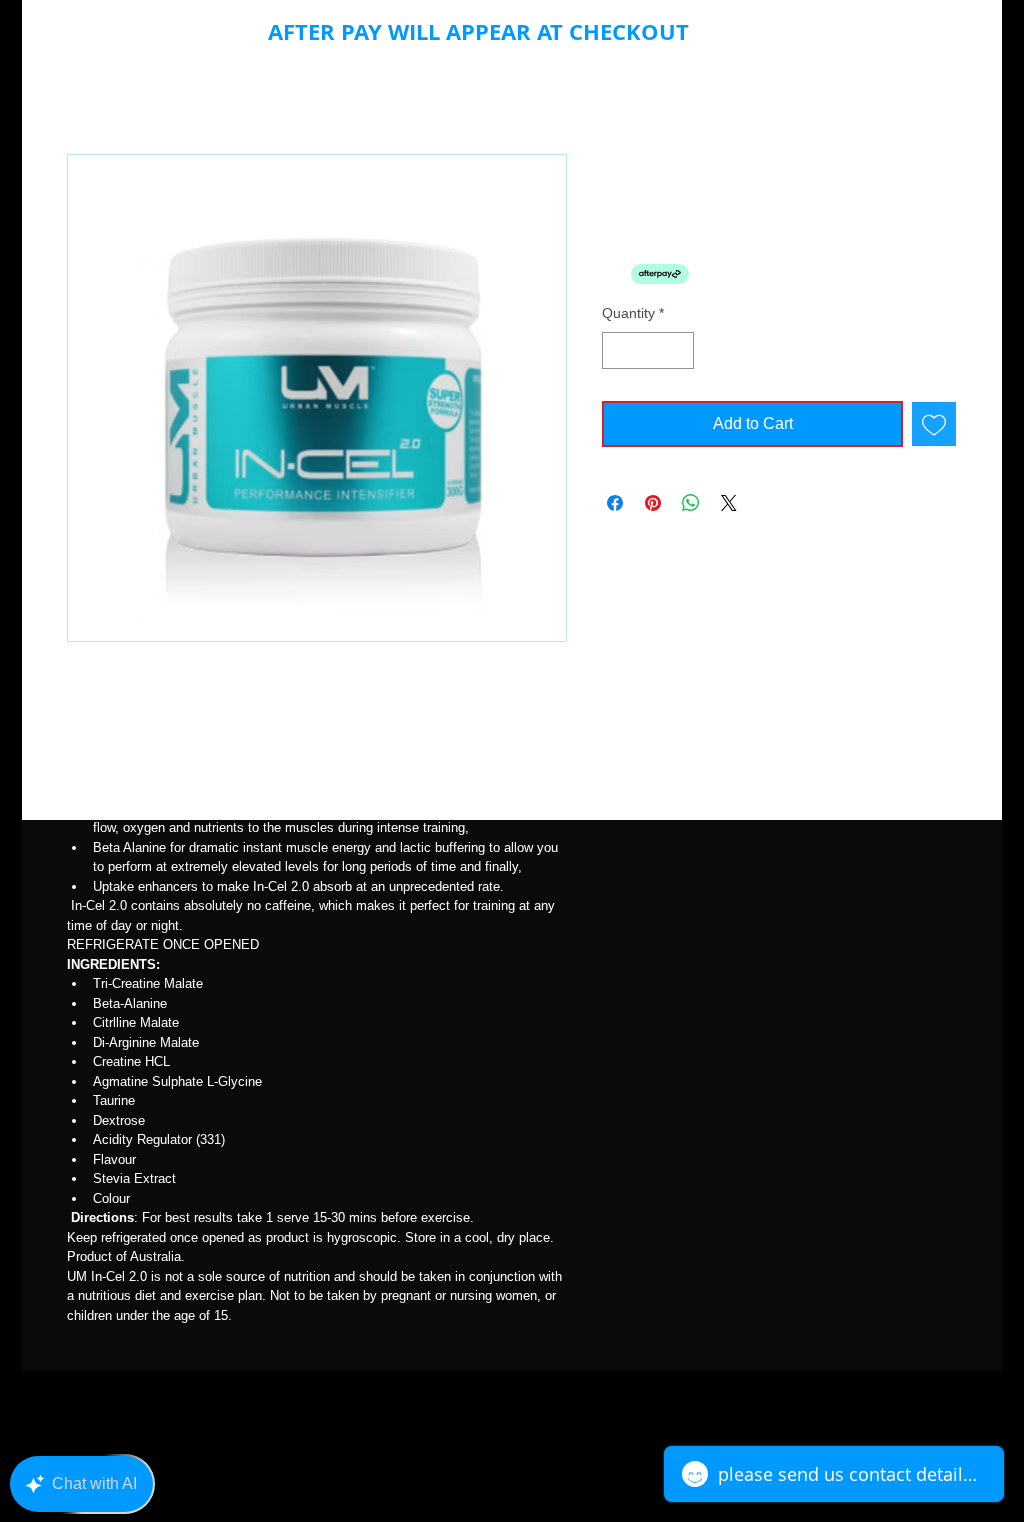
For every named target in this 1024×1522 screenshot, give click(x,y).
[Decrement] (617, 350)
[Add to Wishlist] (934, 424)
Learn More (730, 274)
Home (88, 81)
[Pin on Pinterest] (653, 503)
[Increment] (678, 350)
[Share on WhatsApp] (691, 503)
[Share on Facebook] (615, 503)
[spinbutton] (648, 350)
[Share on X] (729, 503)
